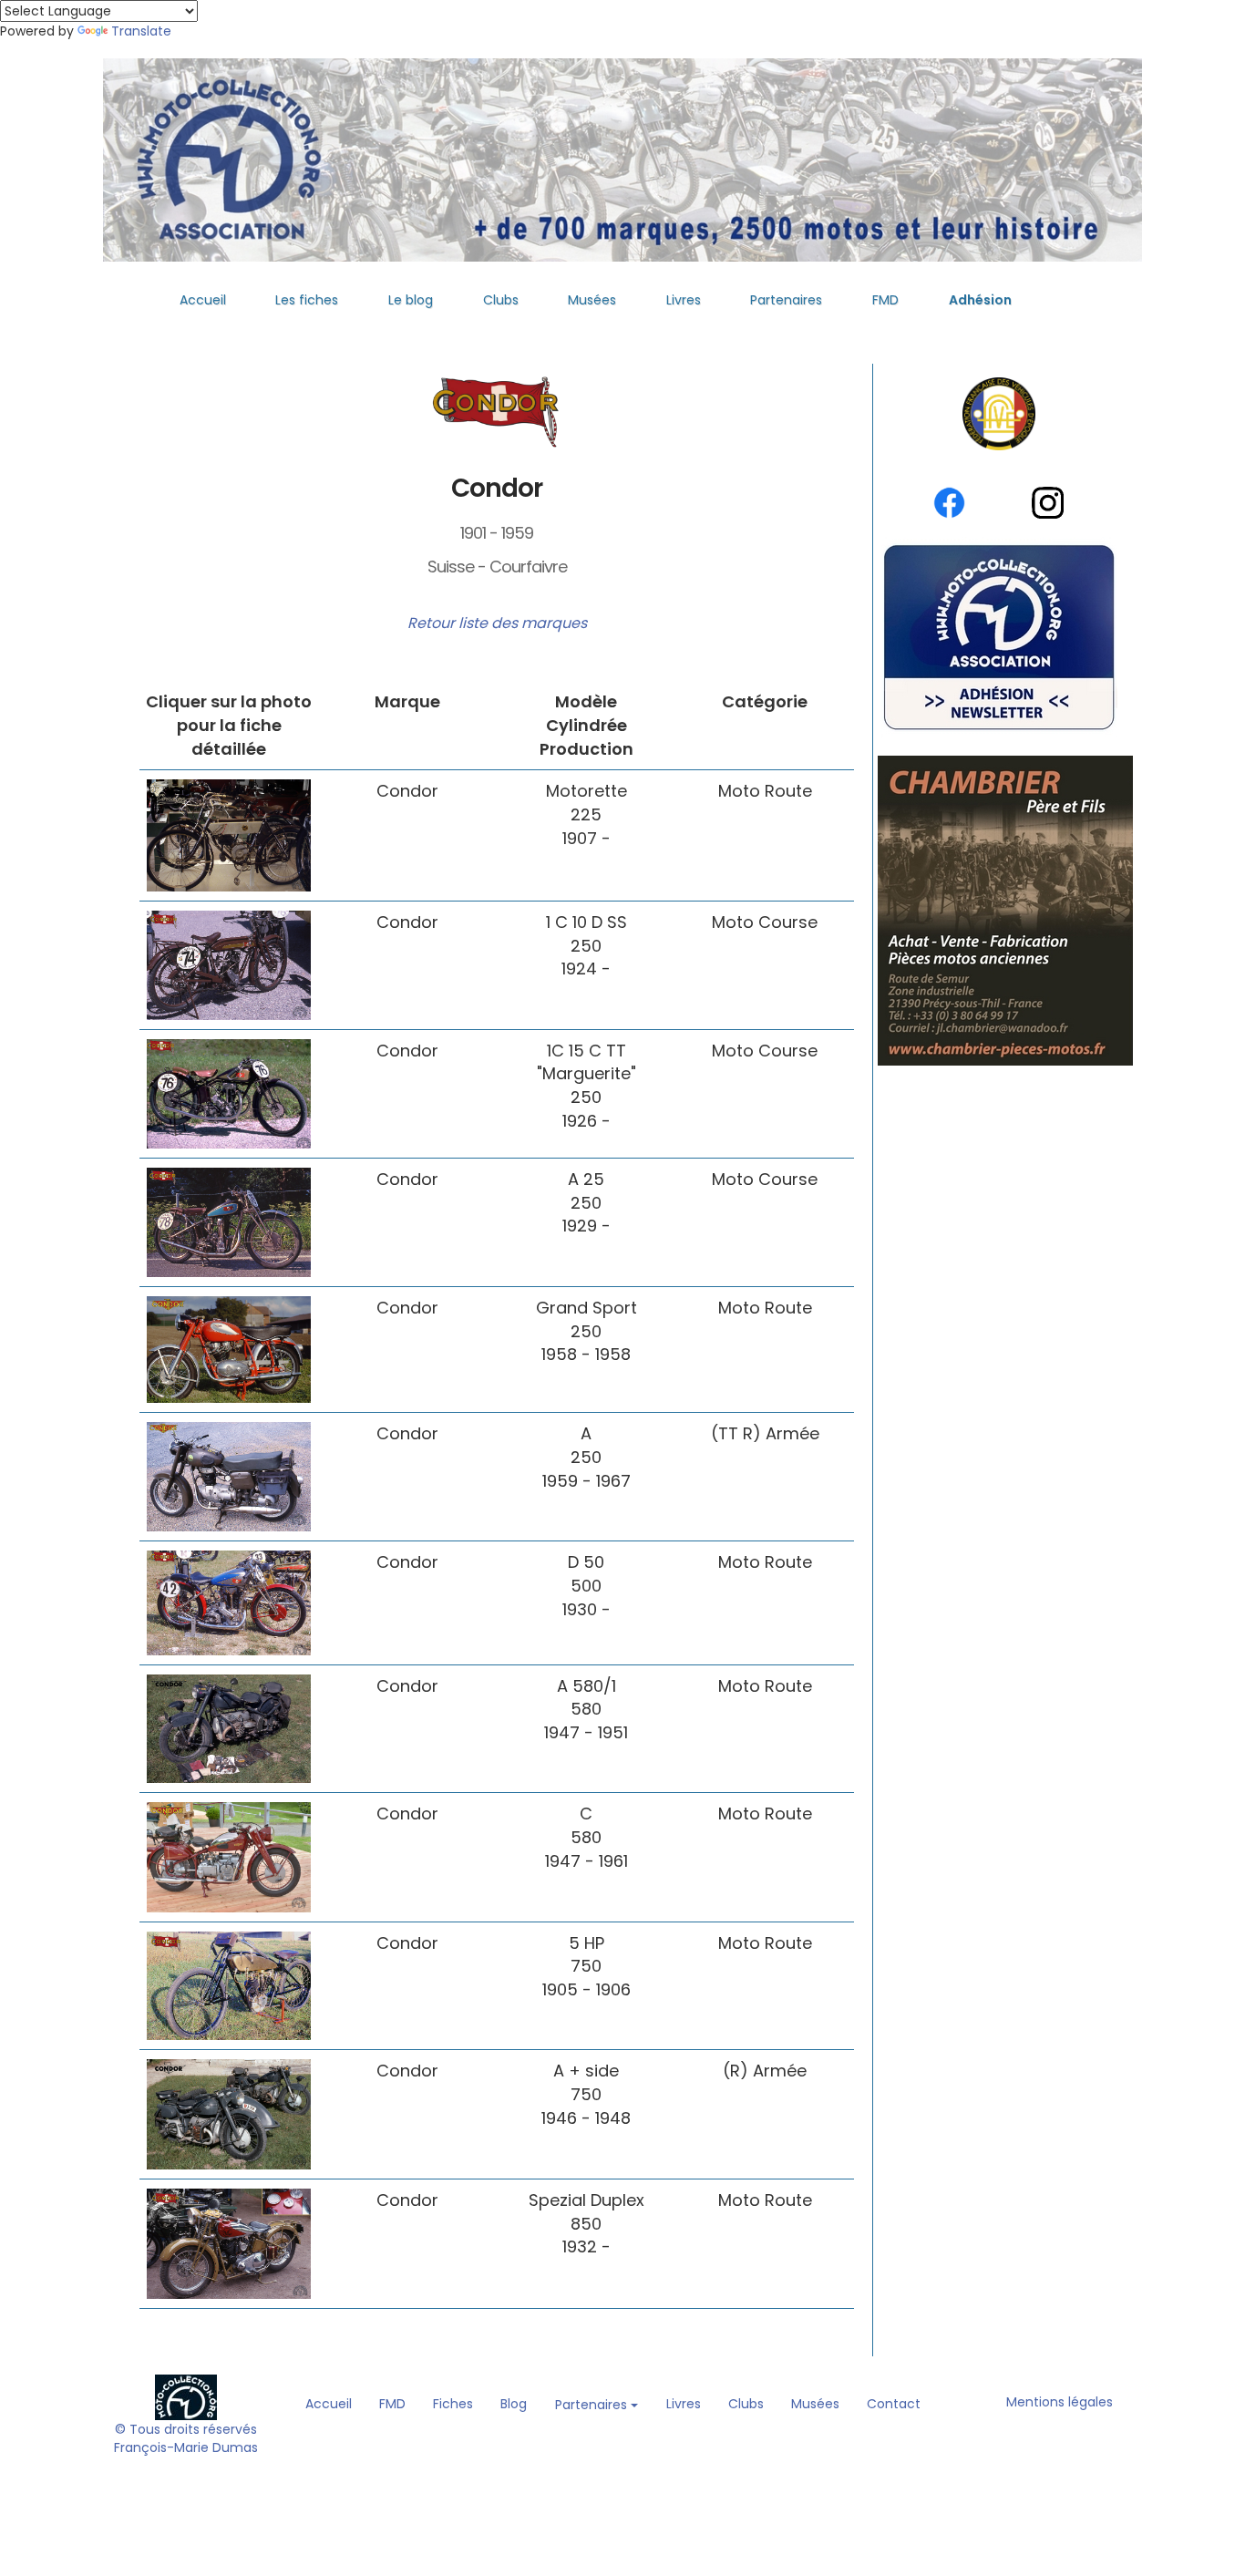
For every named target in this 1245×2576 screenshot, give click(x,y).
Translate (141, 31)
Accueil (203, 300)
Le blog (411, 300)
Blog (514, 2404)
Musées (592, 300)
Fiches (453, 2404)
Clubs (501, 300)
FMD (885, 300)
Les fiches (307, 300)
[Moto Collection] (186, 2396)
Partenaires (786, 300)
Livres (684, 300)
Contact (894, 2404)
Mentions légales (1060, 2402)
